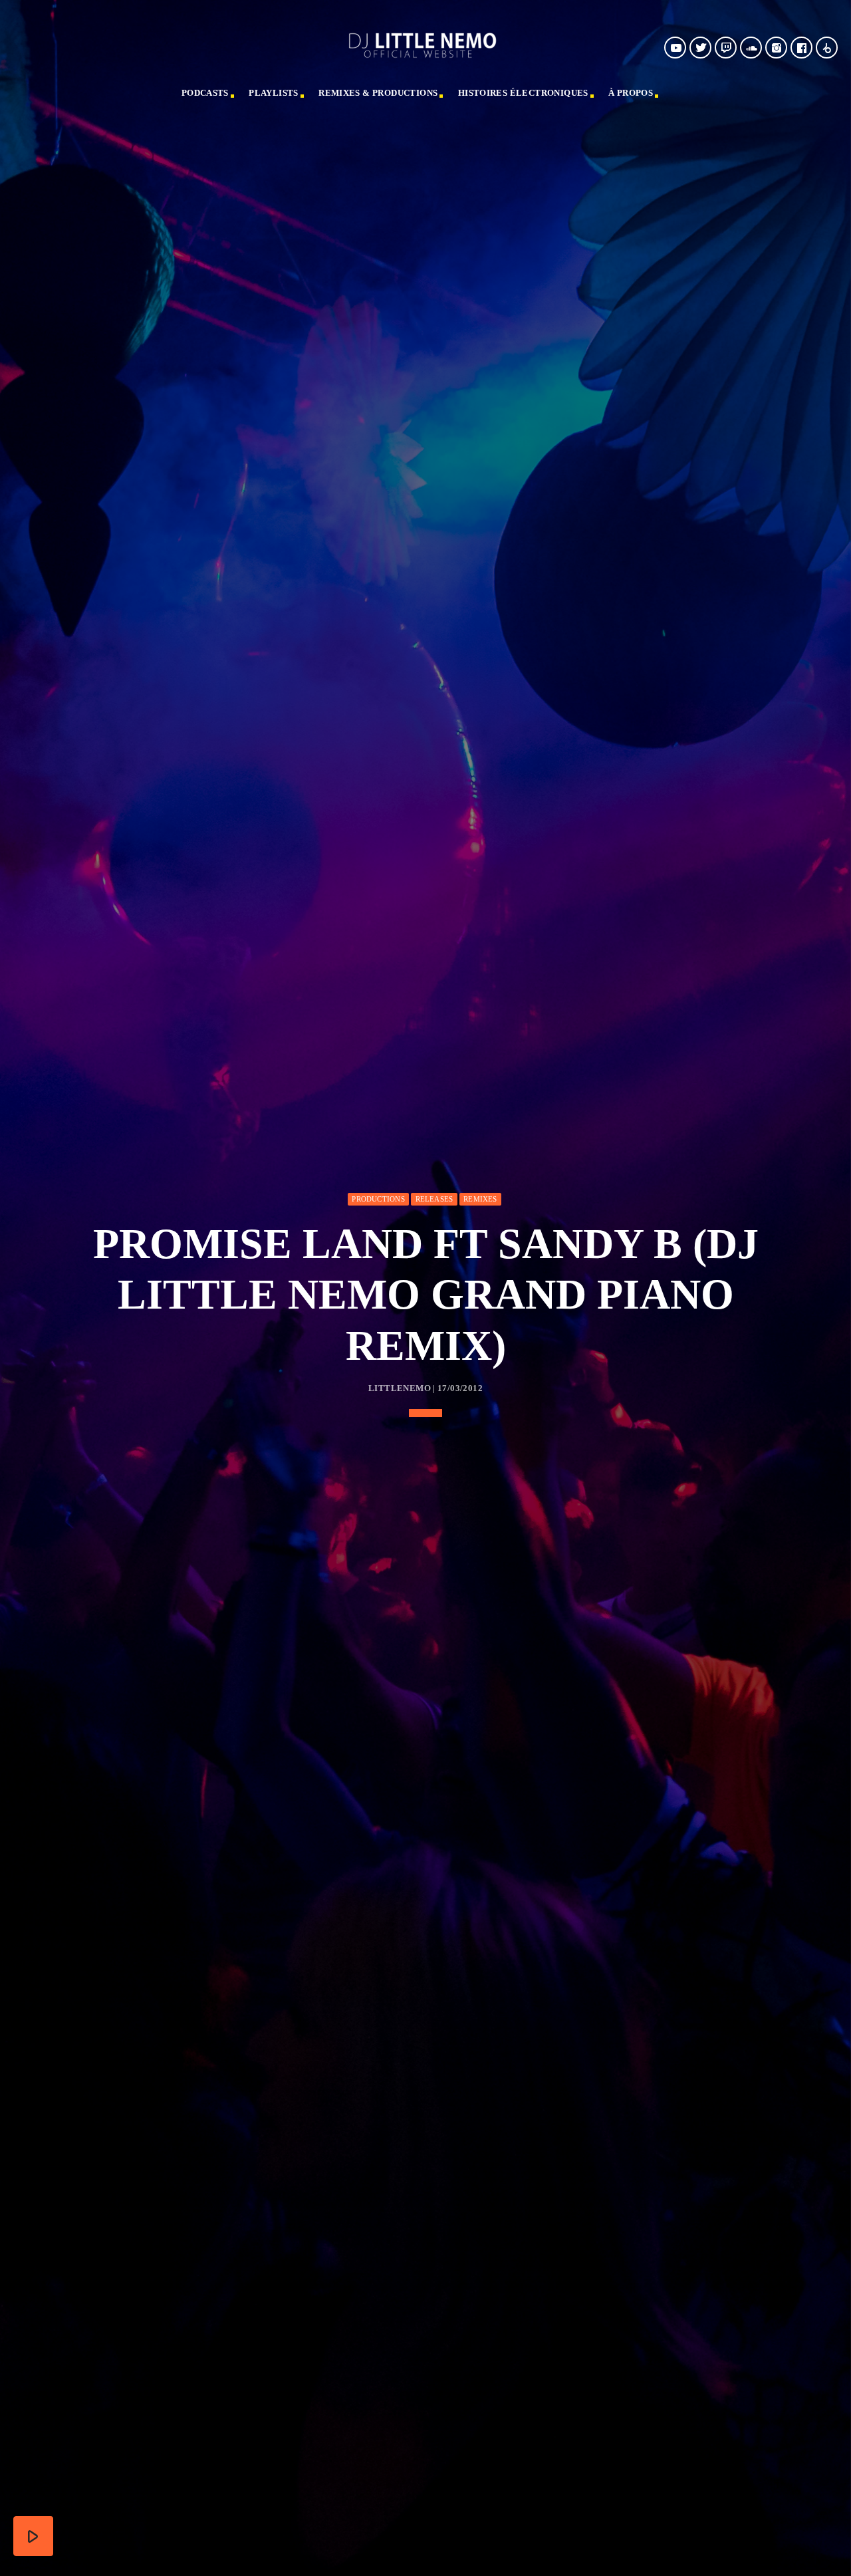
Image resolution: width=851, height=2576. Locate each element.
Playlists (274, 93)
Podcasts (205, 93)
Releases (434, 1199)
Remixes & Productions (378, 93)
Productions (378, 1199)
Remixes (480, 1199)
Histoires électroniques (523, 93)
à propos (631, 93)
